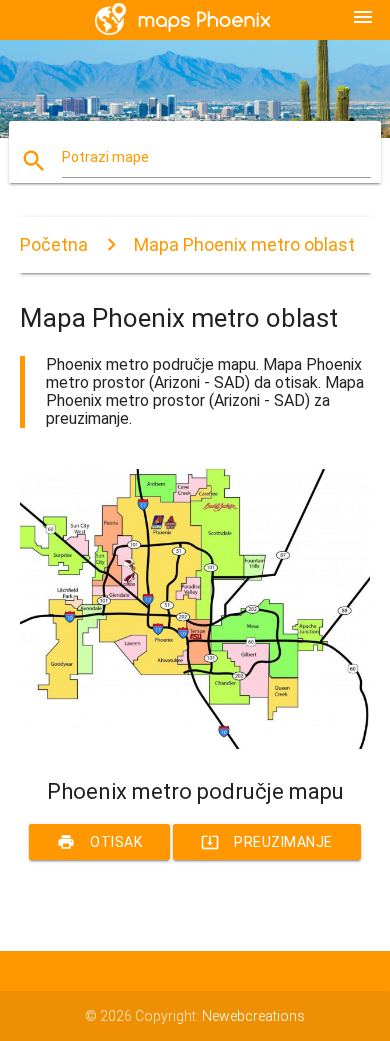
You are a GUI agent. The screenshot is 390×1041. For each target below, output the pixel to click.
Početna (54, 244)
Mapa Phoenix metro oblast (244, 244)
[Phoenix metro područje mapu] (195, 744)
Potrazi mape (105, 157)
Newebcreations (253, 1016)
